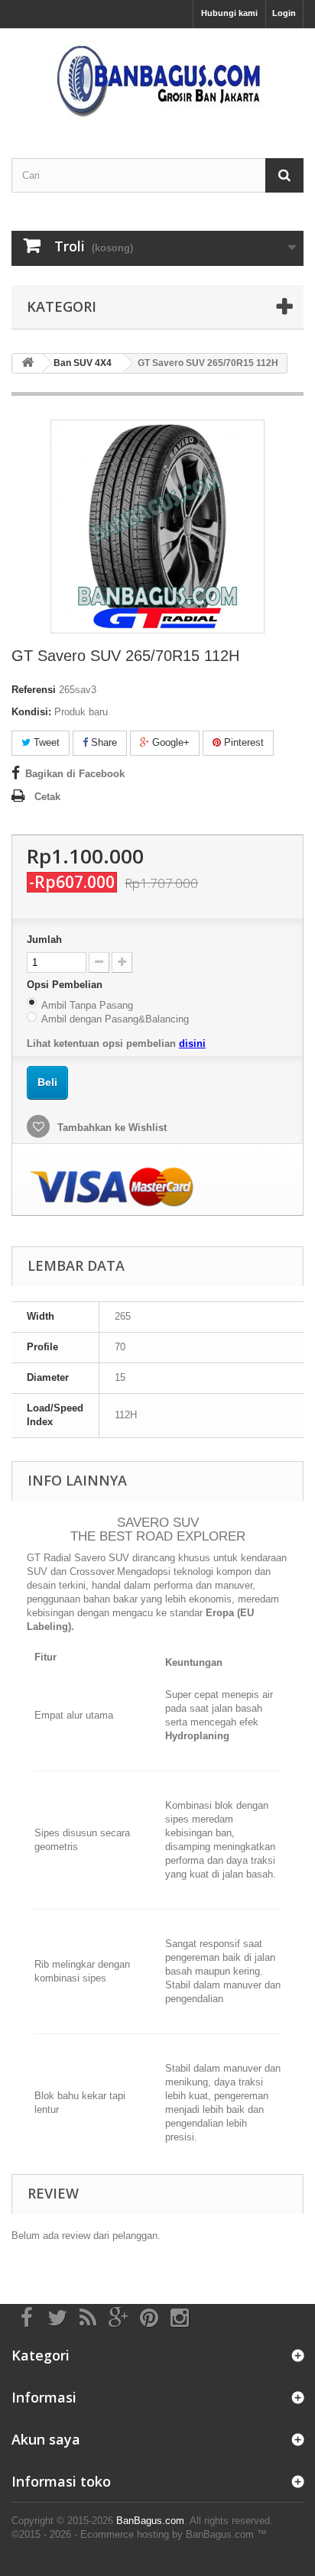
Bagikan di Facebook (75, 774)
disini (192, 1043)
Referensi (34, 690)
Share (102, 742)
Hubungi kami (229, 13)
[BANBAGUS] (157, 80)
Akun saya (46, 2439)
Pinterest (242, 742)
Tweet (45, 742)
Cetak (47, 797)
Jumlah (44, 940)
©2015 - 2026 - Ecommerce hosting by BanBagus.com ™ (139, 2534)
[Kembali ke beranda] (28, 363)
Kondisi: (31, 712)
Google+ (169, 742)
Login (284, 13)
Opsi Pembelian (66, 985)
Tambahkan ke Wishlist (110, 1128)
